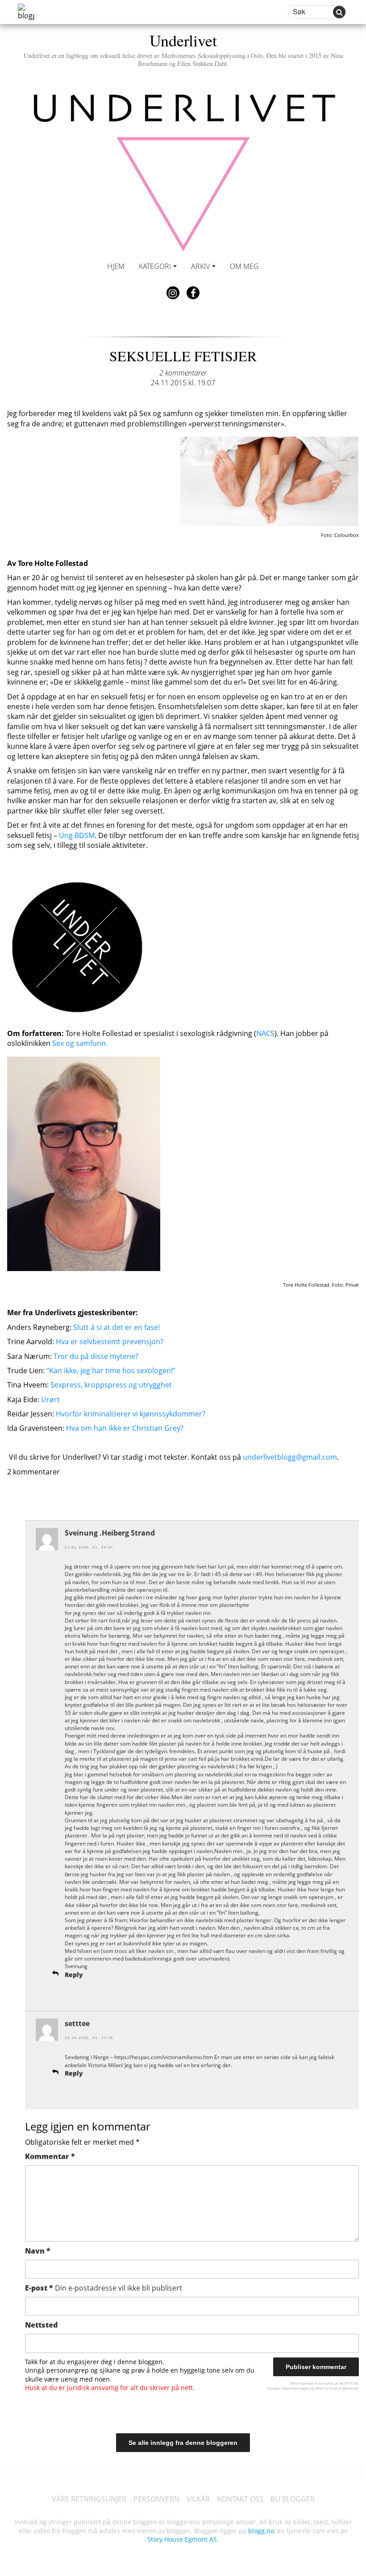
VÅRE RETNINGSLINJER (89, 2499)
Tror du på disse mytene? (96, 1356)
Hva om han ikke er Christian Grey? (125, 1428)
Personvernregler (295, 2388)
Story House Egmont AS (182, 2539)
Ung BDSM (77, 835)
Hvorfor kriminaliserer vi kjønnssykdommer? (131, 1414)
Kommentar (50, 2156)
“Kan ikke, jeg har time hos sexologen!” (111, 1371)
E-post (104, 2288)
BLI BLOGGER (293, 2499)
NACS (265, 1033)
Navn (38, 2251)
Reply (74, 1975)
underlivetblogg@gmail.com (290, 1457)
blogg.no (261, 2531)
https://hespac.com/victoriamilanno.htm (164, 2057)
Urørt (50, 1399)
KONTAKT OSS (240, 2499)
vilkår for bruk (326, 2388)
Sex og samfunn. (80, 1043)
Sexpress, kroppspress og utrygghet (111, 1385)
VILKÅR (198, 2499)
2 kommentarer (183, 373)
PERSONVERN (156, 2499)
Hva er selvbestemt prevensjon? (110, 1342)
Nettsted (41, 2325)
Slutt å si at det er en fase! (116, 1327)
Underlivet (183, 48)
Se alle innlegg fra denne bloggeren (183, 2443)
